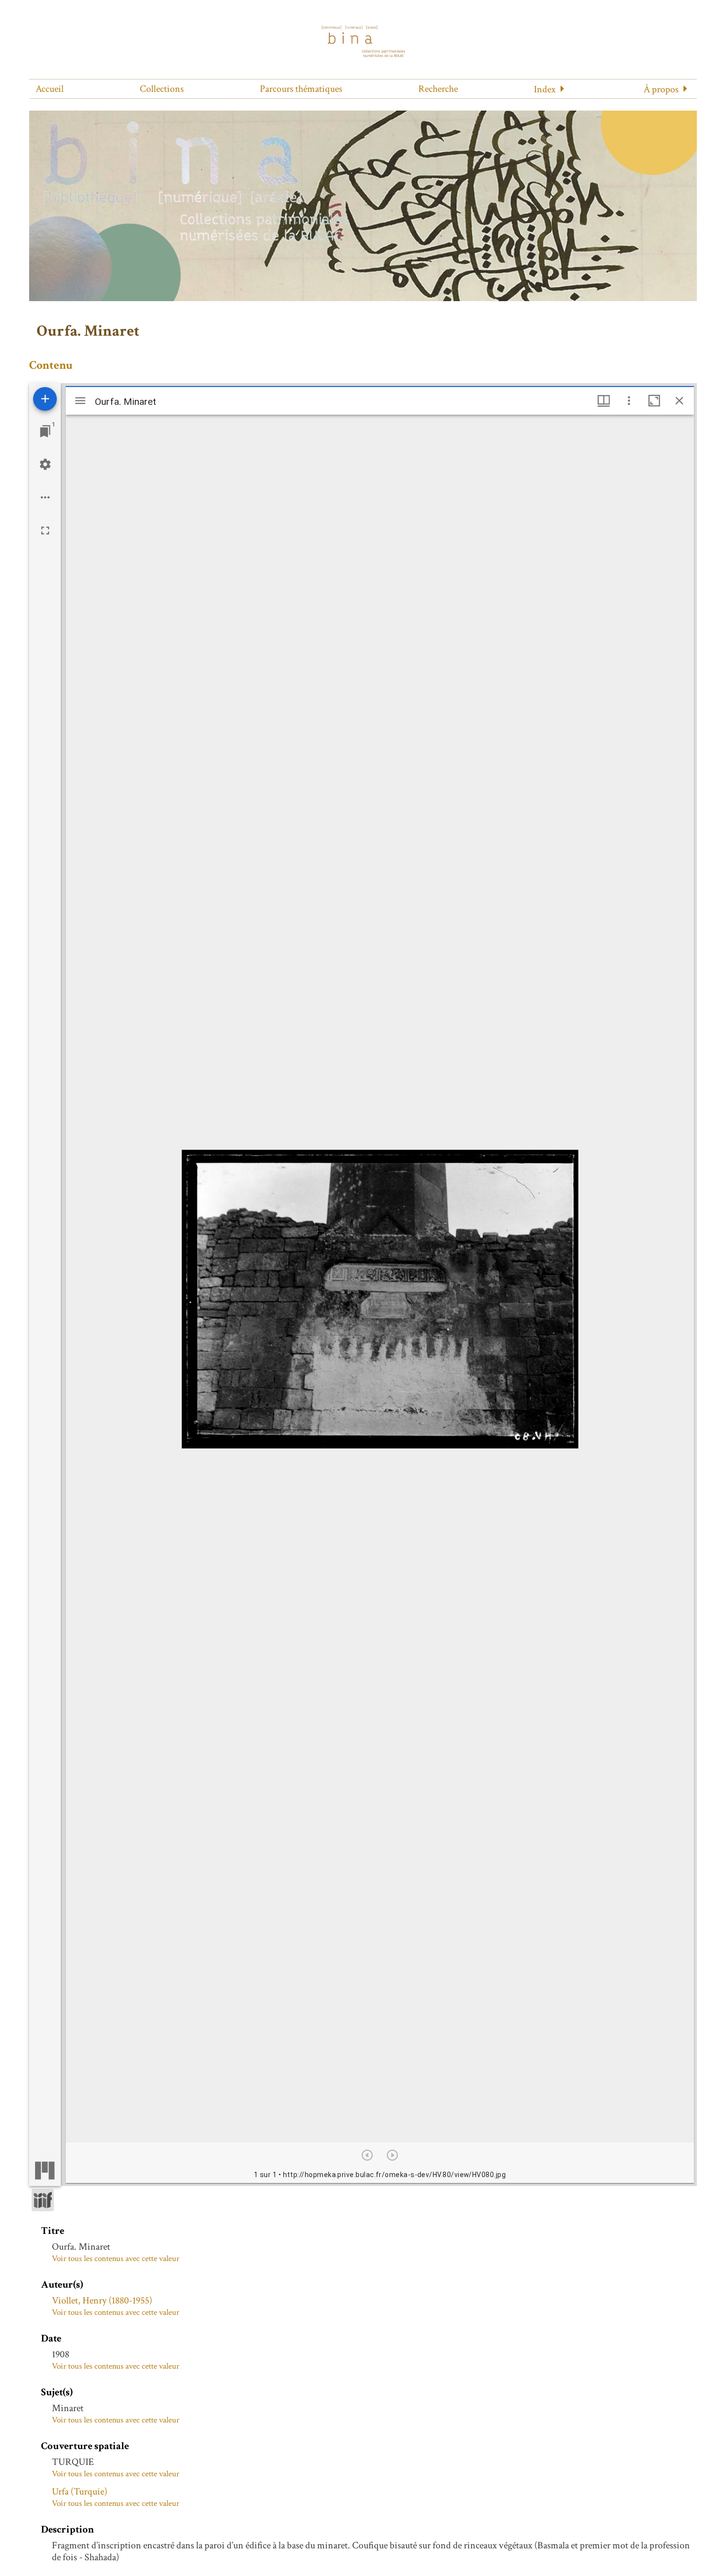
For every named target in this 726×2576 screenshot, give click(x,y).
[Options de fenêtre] (604, 401)
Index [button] (545, 89)
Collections (162, 89)
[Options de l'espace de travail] (45, 497)
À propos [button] (661, 89)
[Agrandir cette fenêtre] (654, 401)
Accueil (50, 89)
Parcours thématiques (301, 89)
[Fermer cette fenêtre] (679, 401)
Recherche (438, 89)
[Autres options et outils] (629, 401)
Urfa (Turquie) (80, 2492)
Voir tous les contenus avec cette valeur (116, 2259)
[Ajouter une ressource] (45, 399)
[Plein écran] (45, 530)
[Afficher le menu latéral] (80, 401)
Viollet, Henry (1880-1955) (102, 2301)
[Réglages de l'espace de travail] (45, 464)
